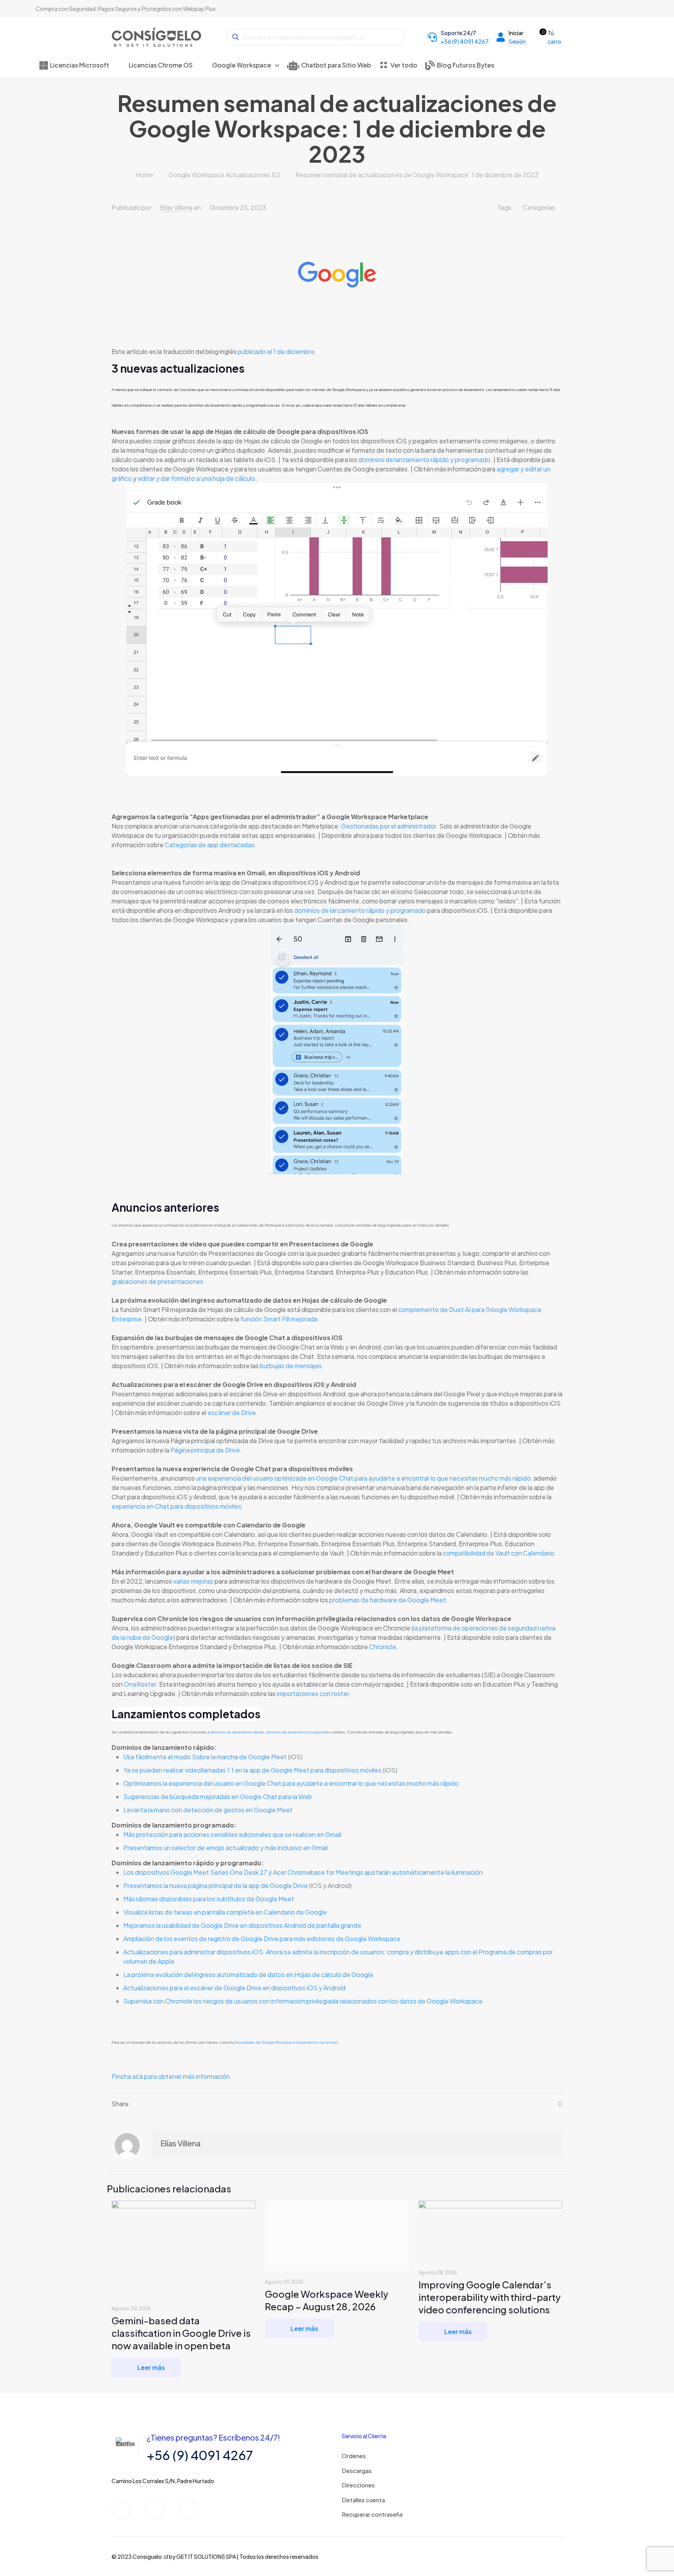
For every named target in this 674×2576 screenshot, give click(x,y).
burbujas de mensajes (291, 1366)
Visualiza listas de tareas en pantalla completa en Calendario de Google (226, 1912)
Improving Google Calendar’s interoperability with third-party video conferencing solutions (490, 2297)
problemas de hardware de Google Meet (388, 1600)
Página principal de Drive (205, 1450)
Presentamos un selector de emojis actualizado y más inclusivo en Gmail (225, 1848)
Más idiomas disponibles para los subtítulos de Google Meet (209, 1899)
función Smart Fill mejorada (279, 1319)
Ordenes (354, 2456)
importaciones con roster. (314, 1693)
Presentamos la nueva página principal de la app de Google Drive (216, 1885)
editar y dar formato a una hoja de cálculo (196, 478)
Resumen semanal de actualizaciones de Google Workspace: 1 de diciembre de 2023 (417, 175)
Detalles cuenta (363, 2500)
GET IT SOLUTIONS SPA (206, 2556)
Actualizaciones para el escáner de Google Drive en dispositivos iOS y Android (234, 1988)
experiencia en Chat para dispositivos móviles (176, 1506)
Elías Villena (176, 207)
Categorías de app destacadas (209, 845)
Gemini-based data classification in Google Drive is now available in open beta (181, 2333)
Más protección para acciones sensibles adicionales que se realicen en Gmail (233, 1834)
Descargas (357, 2470)
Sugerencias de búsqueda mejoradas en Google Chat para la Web (218, 1796)
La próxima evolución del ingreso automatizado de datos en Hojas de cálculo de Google (249, 1974)
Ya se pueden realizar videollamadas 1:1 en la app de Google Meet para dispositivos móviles (252, 1770)
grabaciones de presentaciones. (159, 1281)
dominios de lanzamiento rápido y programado (424, 460)
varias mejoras (193, 1581)
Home (145, 175)
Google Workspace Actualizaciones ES (224, 175)
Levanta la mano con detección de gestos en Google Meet (208, 1810)
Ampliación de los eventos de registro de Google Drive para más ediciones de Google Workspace (263, 1939)
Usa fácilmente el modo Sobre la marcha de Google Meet (205, 1757)
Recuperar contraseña (372, 2514)
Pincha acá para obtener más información (171, 2076)
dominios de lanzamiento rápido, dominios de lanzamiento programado (270, 1732)
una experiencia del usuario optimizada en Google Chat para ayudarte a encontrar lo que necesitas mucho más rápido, (364, 1478)
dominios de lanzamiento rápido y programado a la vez (234, 405)
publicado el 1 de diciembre (276, 351)
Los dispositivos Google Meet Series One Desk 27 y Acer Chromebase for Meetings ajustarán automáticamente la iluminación (303, 1872)
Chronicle (383, 1647)
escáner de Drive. (233, 1412)
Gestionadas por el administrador (389, 826)
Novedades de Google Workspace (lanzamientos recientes (286, 2042)
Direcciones (358, 2485)
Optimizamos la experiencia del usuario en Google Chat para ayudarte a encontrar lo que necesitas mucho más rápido (291, 1783)
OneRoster (140, 1684)
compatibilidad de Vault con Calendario (498, 1553)
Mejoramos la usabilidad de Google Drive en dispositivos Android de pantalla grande (243, 1925)
